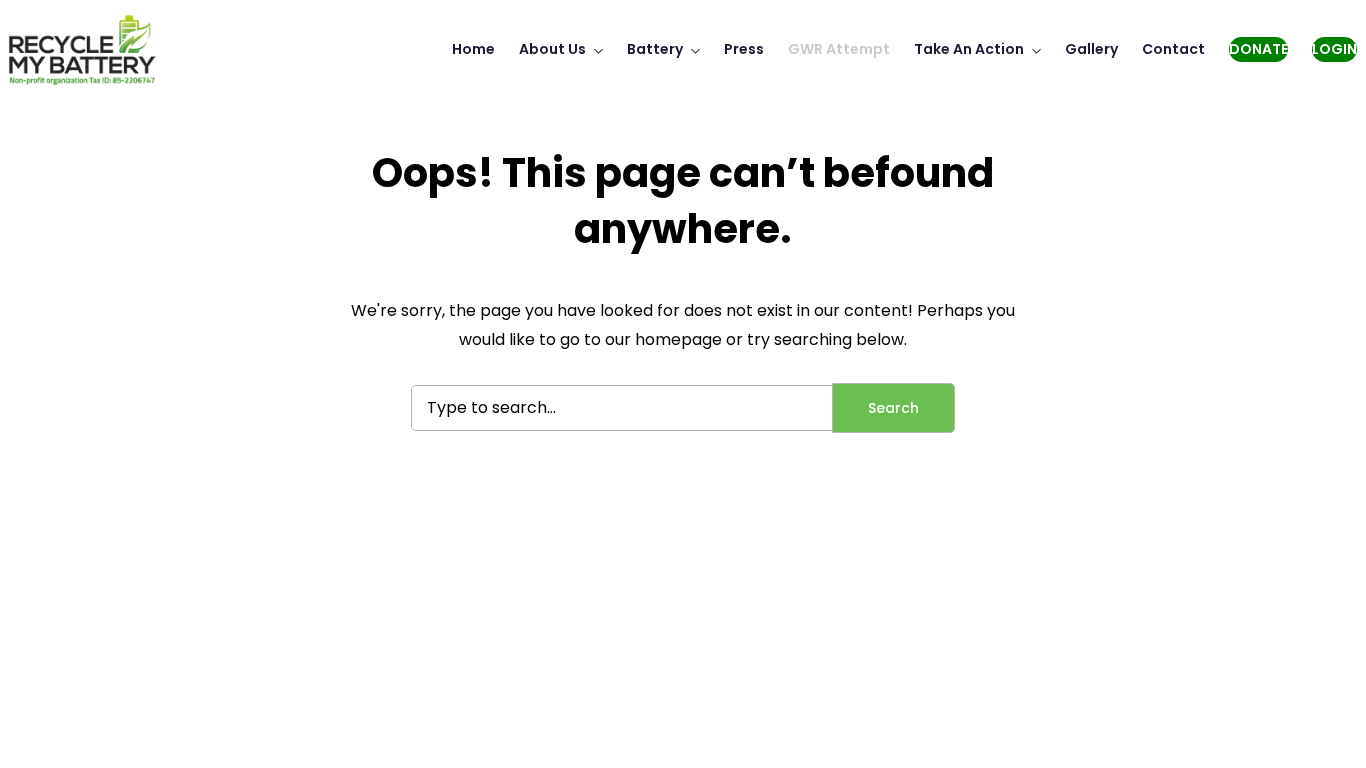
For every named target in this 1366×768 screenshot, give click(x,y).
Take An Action (969, 49)
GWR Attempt (839, 49)
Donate (1258, 49)
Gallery (1091, 49)
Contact (1173, 49)
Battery (655, 49)
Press (744, 49)
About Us (552, 49)
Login (1334, 49)
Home (473, 49)
